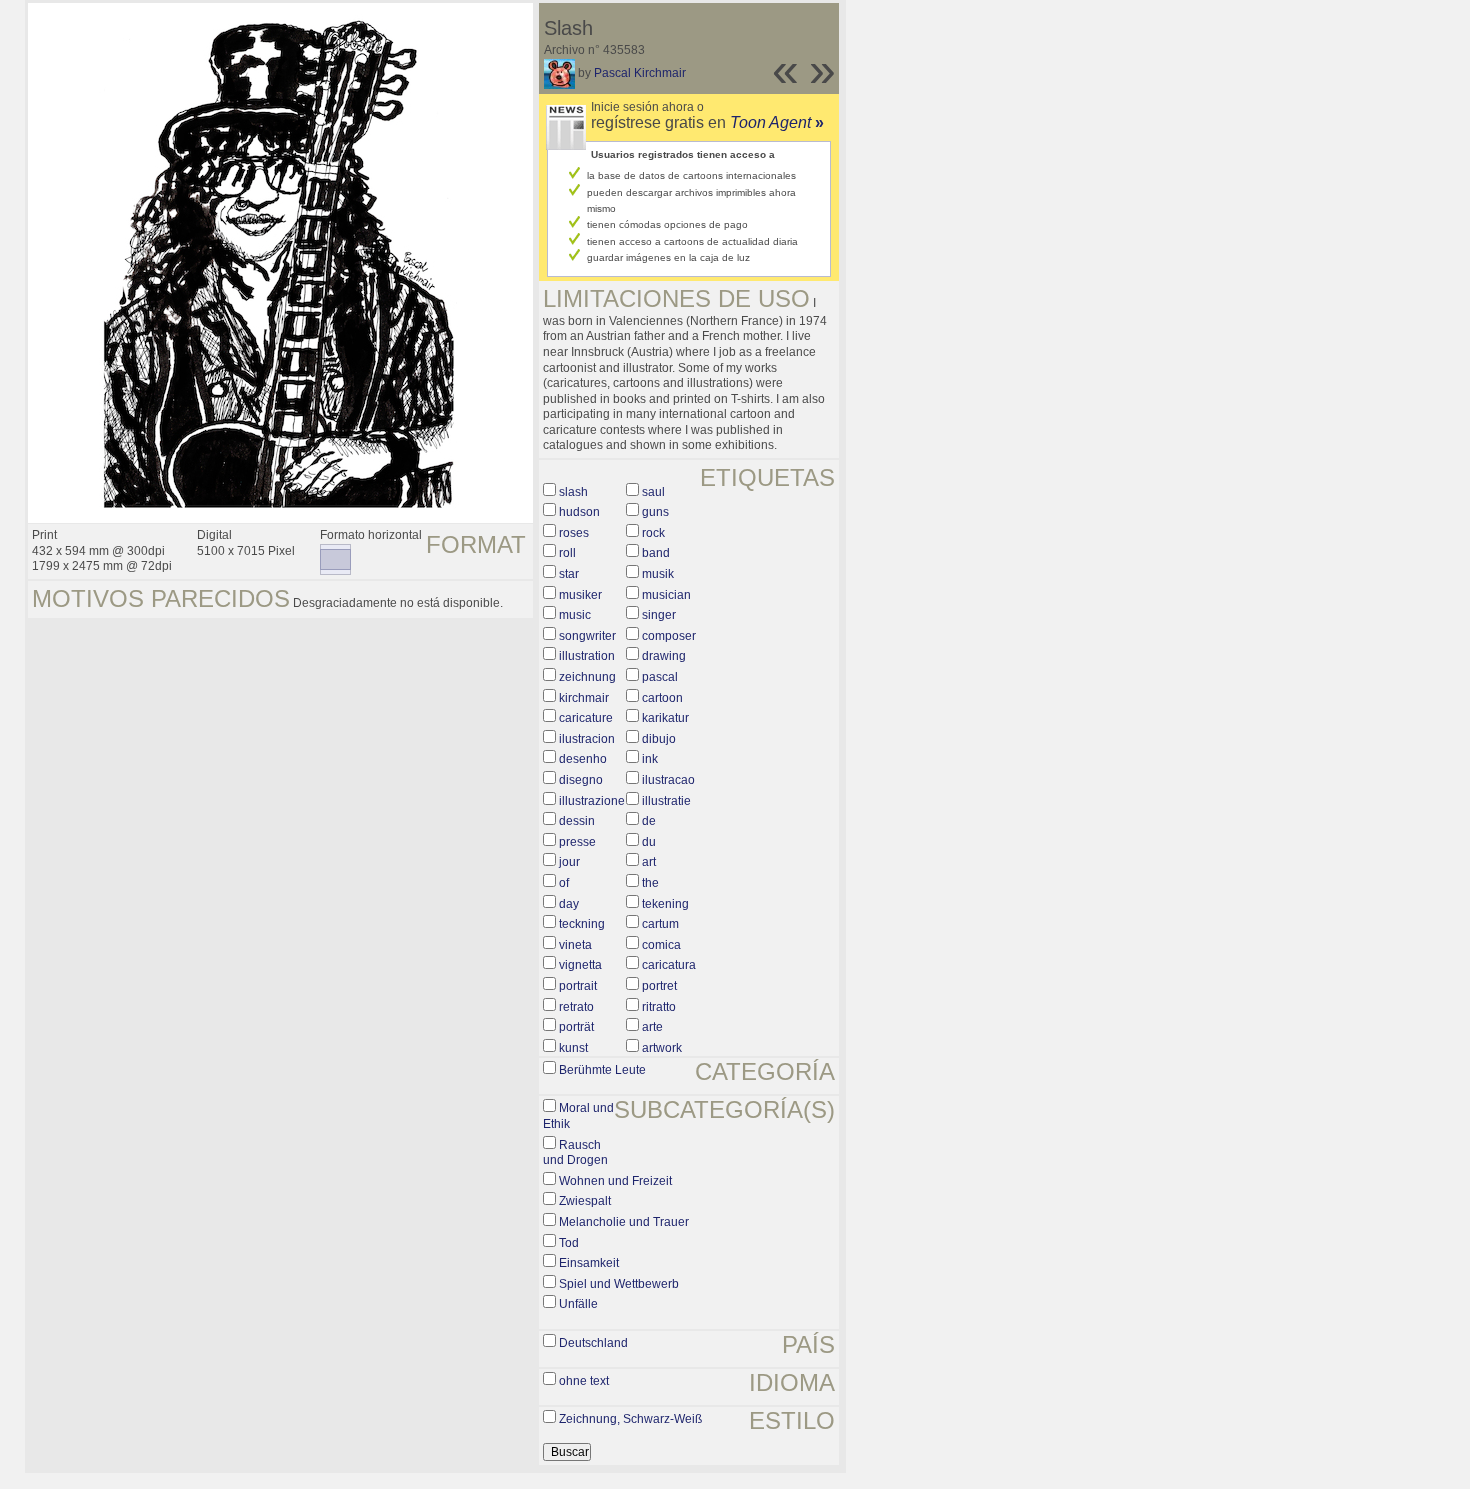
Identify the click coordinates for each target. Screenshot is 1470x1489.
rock (653, 533)
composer (669, 636)
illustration (587, 656)
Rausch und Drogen (575, 1153)
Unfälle (578, 1304)
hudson (579, 512)
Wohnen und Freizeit (615, 1181)
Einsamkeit (589, 1263)
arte (652, 1027)
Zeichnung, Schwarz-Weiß (630, 1419)
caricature (586, 718)
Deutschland (593, 1343)
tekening (665, 904)
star (569, 574)
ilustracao (668, 780)
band (656, 553)
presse (577, 842)
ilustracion (587, 739)
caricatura (669, 965)
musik (658, 574)
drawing (664, 656)
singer (659, 615)
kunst (573, 1048)
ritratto (659, 1007)
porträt (576, 1027)
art (649, 862)
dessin (577, 821)
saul (653, 492)
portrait (578, 986)
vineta (575, 945)
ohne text (584, 1381)
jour (569, 862)
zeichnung (587, 677)
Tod (569, 1243)
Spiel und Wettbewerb (619, 1284)
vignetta (580, 965)
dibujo (659, 739)
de (649, 821)
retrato (576, 1007)
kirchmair (584, 698)
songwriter (587, 636)
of (564, 883)
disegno (581, 780)
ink (650, 759)
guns (655, 512)
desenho (583, 759)
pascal (660, 677)
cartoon (662, 698)
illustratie (666, 801)
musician (666, 595)
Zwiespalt (585, 1201)
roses (574, 533)
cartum (660, 924)
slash (573, 492)
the (650, 883)
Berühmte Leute (602, 1070)
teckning (582, 924)
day (569, 904)
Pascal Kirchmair (640, 73)
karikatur (665, 718)
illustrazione (592, 801)
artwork (662, 1048)
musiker (580, 595)
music (575, 615)
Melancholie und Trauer (624, 1222)
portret (659, 986)
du (649, 842)
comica (661, 945)
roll (567, 553)
